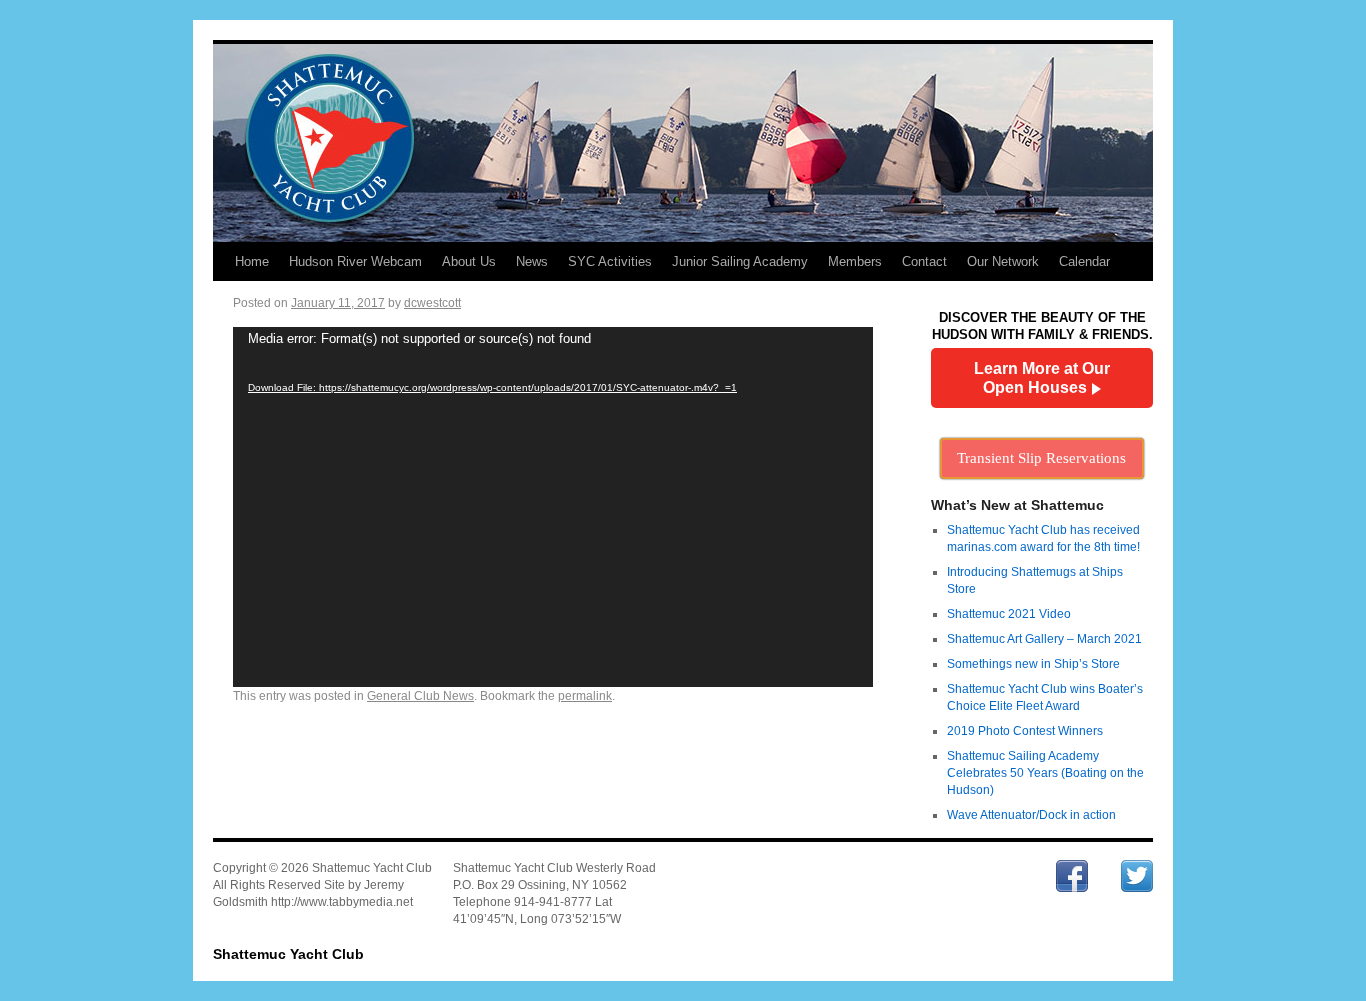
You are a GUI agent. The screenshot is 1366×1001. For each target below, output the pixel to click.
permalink (585, 696)
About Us (469, 261)
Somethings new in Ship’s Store (1033, 664)
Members (855, 261)
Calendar (1084, 261)
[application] (553, 507)
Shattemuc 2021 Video (1009, 614)
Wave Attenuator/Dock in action (1031, 815)
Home (252, 261)
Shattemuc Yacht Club (288, 954)
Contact (924, 261)
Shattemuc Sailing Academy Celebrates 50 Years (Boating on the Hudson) (1045, 773)
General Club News (420, 696)
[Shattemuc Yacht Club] (683, 141)
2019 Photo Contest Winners (1025, 731)
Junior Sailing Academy (740, 261)
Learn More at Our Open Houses (1042, 378)
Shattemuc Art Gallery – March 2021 (1044, 639)
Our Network (1003, 261)
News (532, 261)
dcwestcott (432, 303)
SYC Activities (610, 261)
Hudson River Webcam (355, 261)
